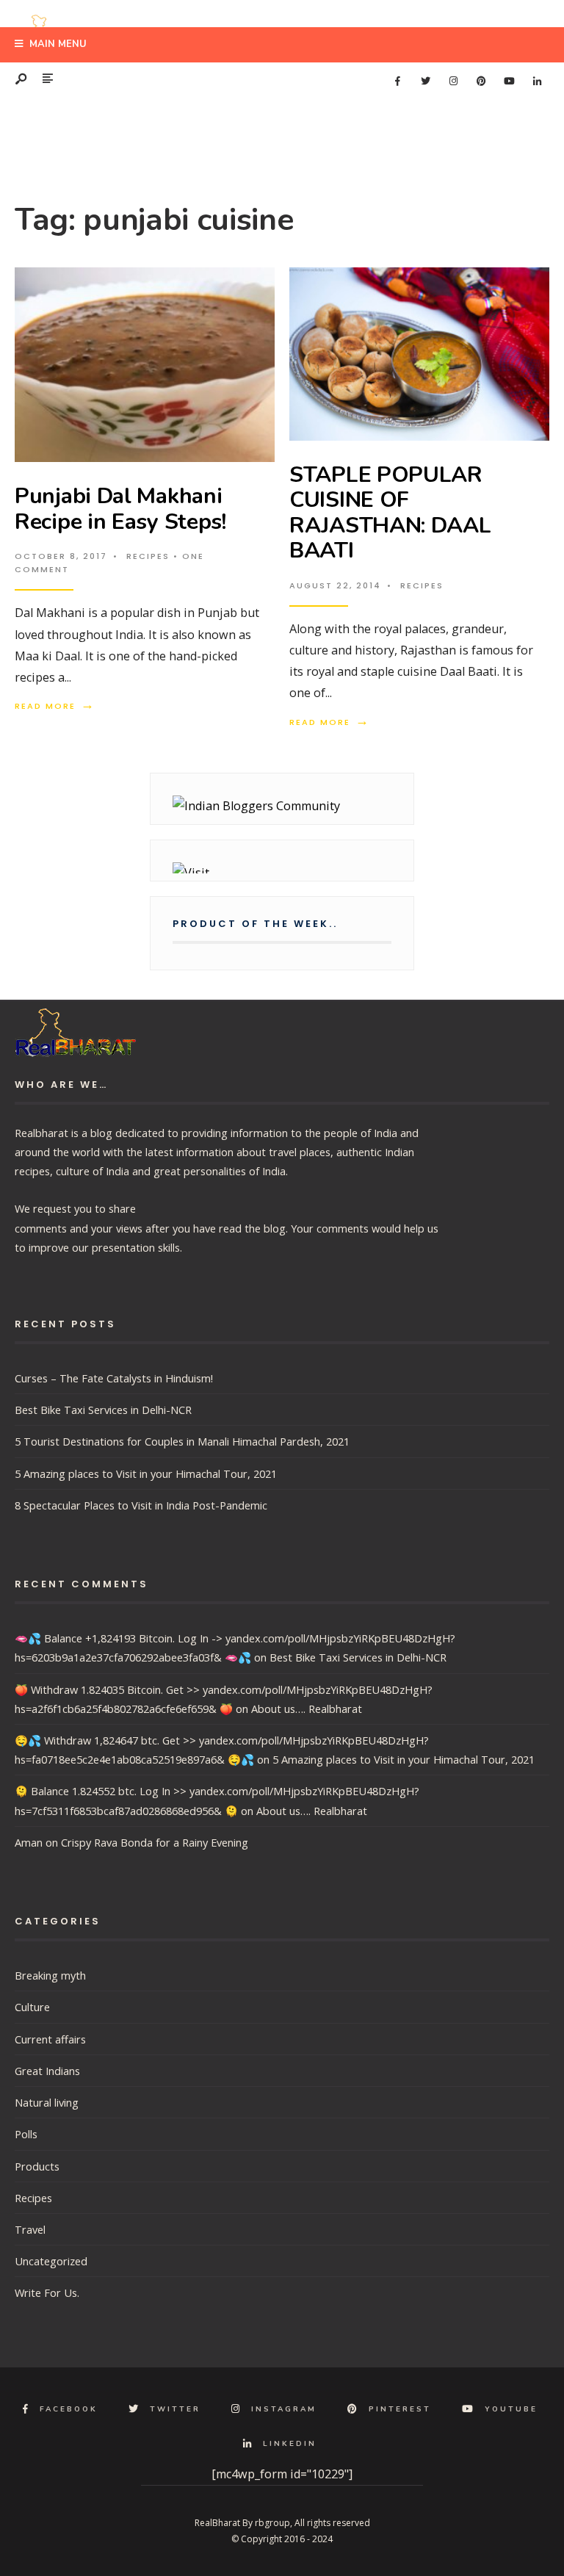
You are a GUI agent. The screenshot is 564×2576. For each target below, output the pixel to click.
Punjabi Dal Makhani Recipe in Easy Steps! (120, 509)
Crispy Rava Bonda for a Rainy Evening (155, 1842)
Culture (32, 2007)
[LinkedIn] (537, 82)
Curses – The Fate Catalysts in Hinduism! (114, 1378)
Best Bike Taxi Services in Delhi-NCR (103, 1410)
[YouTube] (509, 82)
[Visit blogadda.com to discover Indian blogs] (282, 868)
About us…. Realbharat (307, 1709)
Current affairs (50, 2039)
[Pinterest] (481, 82)
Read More (55, 706)
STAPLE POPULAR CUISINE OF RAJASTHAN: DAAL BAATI (390, 513)
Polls (26, 2134)
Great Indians (47, 2071)
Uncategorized (51, 2261)
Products (37, 2166)
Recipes (148, 556)
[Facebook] (397, 82)
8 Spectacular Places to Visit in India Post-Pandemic (141, 1505)
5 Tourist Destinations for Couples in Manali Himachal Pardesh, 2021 (182, 1441)
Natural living (47, 2102)
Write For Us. (47, 2292)
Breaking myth (50, 1975)
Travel (30, 2229)
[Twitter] (425, 82)
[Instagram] (453, 82)
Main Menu (57, 44)
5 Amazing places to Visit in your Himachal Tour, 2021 (146, 1473)
